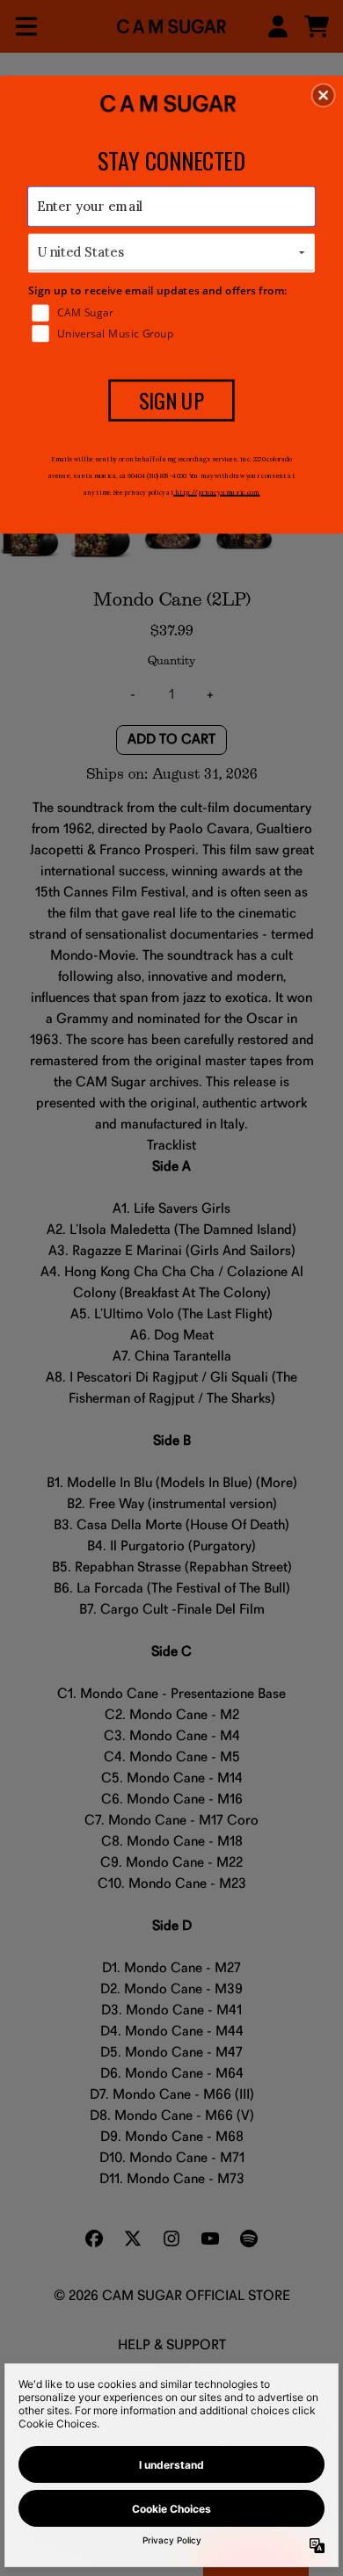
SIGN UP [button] (172, 400)
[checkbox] (173, 312)
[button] (324, 95)
